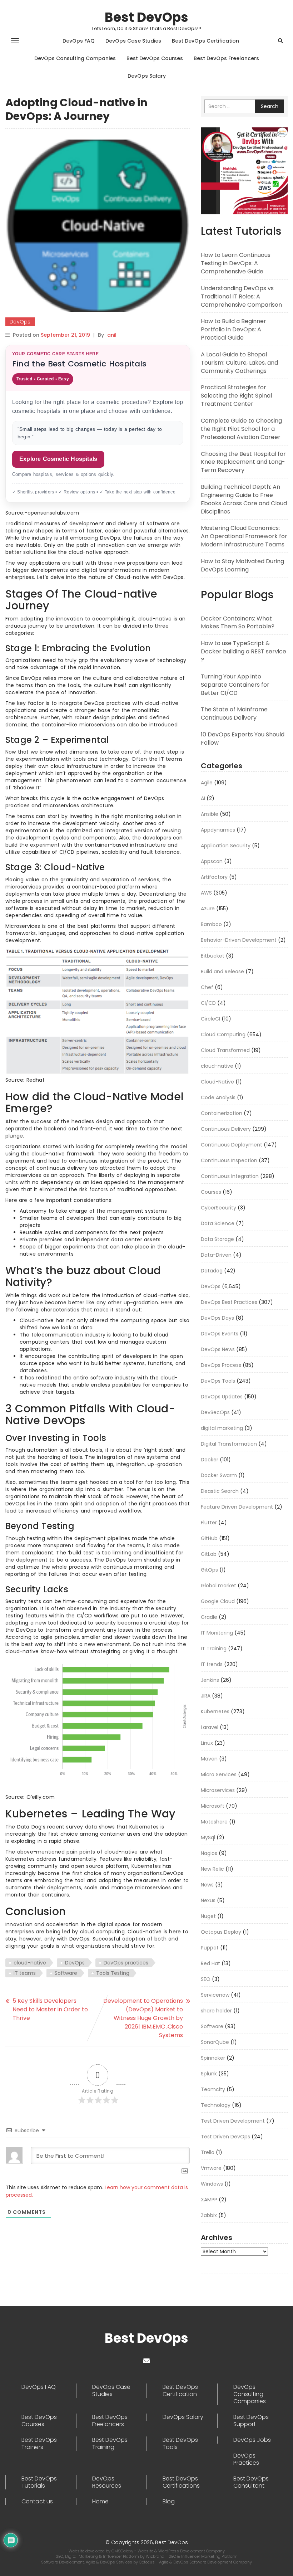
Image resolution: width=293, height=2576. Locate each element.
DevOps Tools (218, 1381)
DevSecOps (215, 1412)
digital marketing (222, 1428)
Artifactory (214, 877)
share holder (216, 2011)
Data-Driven (216, 1255)
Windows (212, 2184)
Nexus (208, 1900)
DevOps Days (217, 1318)
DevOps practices (126, 1963)
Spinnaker (213, 2058)
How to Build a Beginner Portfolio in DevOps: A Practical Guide (234, 329)
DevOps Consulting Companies (75, 58)
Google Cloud (218, 1601)
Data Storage (217, 1239)
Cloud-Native (217, 1082)
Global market (218, 1586)
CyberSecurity (218, 1208)
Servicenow (215, 1995)
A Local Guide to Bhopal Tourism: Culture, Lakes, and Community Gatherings (239, 363)
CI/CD (208, 1003)
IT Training (214, 1649)
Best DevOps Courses (155, 58)
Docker (210, 1460)
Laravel (210, 1727)
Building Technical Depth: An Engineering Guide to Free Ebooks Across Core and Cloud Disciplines (244, 499)
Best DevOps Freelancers (226, 58)
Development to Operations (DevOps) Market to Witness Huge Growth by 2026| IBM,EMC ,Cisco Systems (143, 2018)
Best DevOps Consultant (251, 2482)
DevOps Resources (107, 2482)
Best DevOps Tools (180, 2444)
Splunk (209, 2074)
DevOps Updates (222, 1397)
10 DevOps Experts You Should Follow (243, 739)
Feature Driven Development (237, 1507)
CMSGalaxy (123, 2551)
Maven (209, 1759)
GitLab (209, 1554)
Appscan (212, 861)
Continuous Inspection (229, 1160)
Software (66, 1973)
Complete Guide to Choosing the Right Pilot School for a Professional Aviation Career (241, 429)
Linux (207, 1743)
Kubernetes (215, 1711)
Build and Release (222, 972)
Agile (207, 783)
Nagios (209, 1853)
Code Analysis (218, 1097)
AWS (206, 893)
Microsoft (213, 1806)
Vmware (211, 2168)
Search (270, 106)
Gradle (209, 1617)
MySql (208, 1837)
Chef (207, 987)
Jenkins (210, 1680)
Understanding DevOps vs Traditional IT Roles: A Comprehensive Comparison (241, 296)
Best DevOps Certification (205, 41)
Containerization (222, 1113)
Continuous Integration (230, 1176)
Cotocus (147, 2562)
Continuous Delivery (226, 1129)
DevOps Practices (246, 2459)
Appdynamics (218, 830)
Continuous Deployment (232, 1145)
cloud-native (30, 1963)
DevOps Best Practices (229, 1302)
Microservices (218, 1790)
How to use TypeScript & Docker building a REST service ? (244, 651)
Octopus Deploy (221, 1932)
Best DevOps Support (251, 2421)
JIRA (206, 1696)
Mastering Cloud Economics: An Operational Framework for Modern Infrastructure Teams (244, 536)
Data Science (218, 1223)
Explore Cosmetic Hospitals (58, 459)
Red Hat (210, 1963)
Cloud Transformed (225, 1050)
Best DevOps (146, 17)
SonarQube (215, 2042)
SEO (206, 1979)
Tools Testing (113, 1973)
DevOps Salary (147, 76)
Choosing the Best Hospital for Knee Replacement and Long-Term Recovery (243, 462)
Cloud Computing (223, 1034)
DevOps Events (220, 1334)
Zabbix (209, 2215)
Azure (208, 909)
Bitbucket (213, 956)
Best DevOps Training (110, 2444)
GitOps (209, 1570)
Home (100, 2502)
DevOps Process (221, 1365)
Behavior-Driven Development (239, 940)
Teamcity (213, 2089)
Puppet (210, 1948)
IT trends (212, 1664)
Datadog (212, 1271)
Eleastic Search (220, 1491)
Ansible (210, 814)
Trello (208, 2152)
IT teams (25, 1973)
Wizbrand (156, 2556)
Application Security (226, 846)
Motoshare (214, 1822)
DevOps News (218, 1349)
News (207, 1885)
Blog (169, 2502)
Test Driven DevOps (225, 2137)
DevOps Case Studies (133, 41)
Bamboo (211, 924)
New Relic (212, 1869)
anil (112, 335)
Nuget (208, 1916)
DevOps (20, 322)
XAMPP (209, 2200)
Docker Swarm (219, 1475)
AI (203, 798)
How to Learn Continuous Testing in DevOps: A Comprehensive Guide (236, 263)
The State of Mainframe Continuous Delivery (234, 714)
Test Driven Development (233, 2121)
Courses (211, 1192)
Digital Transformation (229, 1444)
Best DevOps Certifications (181, 2482)
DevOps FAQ (79, 41)
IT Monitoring (217, 1633)
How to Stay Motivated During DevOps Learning (242, 565)
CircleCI (210, 1019)
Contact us (37, 2502)
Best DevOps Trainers (39, 2444)
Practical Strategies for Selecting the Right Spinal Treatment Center (236, 396)
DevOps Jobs (252, 2440)
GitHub (209, 1538)
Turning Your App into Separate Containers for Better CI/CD (235, 685)
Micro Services (219, 1774)
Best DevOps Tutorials (39, 2482)
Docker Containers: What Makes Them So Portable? (238, 623)
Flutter (209, 1523)
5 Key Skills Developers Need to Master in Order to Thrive (50, 2009)
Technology (216, 2105)
